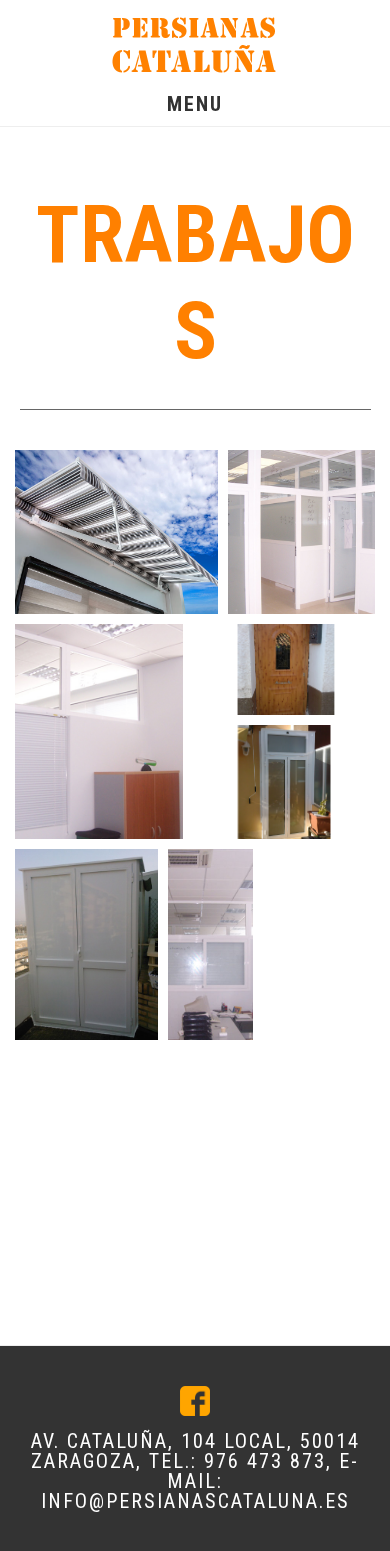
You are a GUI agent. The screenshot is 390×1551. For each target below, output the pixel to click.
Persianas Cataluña (195, 45)
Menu (195, 104)
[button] (116, 532)
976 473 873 (265, 1461)
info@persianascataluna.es (195, 1501)
